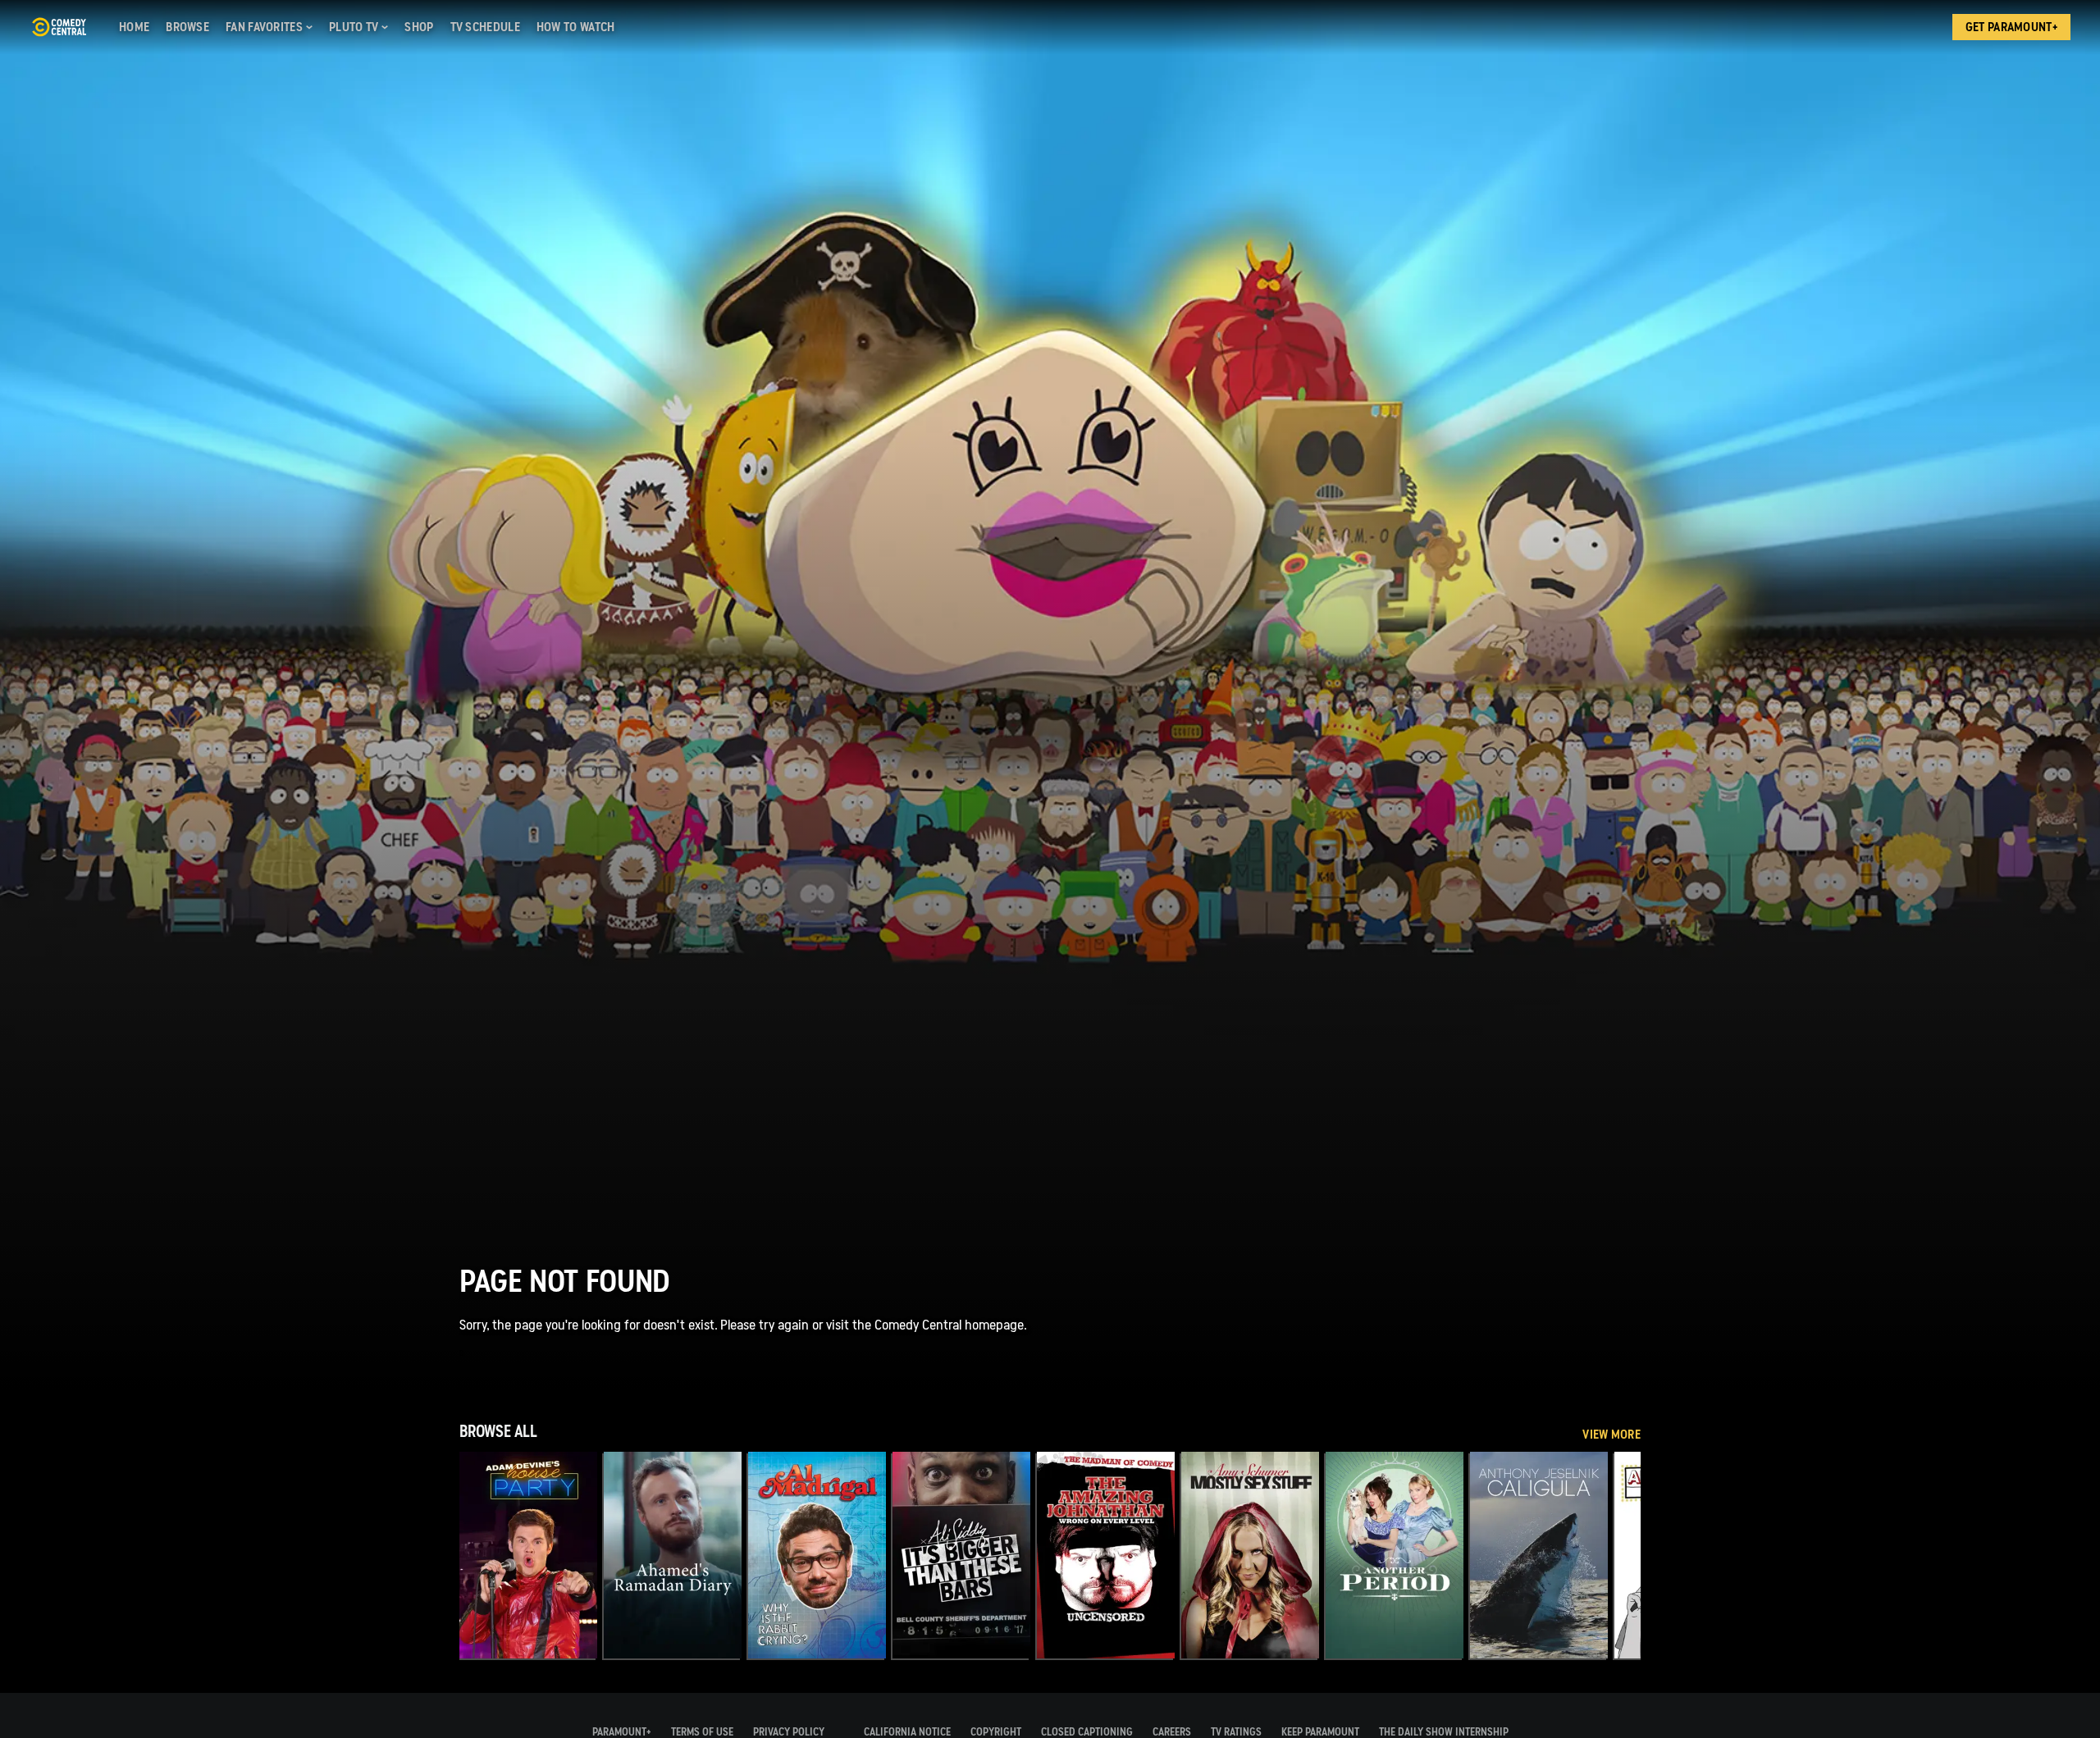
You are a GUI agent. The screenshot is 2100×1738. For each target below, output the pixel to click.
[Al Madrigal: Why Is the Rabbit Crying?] (817, 1555)
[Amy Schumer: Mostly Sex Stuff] (1250, 1555)
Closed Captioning (1087, 1732)
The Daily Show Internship (1444, 1732)
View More (1612, 1435)
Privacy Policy (789, 1732)
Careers (1172, 1732)
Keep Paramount (1320, 1732)
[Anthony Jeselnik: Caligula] (1539, 1555)
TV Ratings (1236, 1732)
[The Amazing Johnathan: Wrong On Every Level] (1106, 1555)
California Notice (907, 1732)
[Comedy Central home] (59, 27)
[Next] (1616, 1555)
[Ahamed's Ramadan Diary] (673, 1555)
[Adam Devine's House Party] (528, 1555)
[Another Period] (1395, 1555)
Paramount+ (622, 1732)
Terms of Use (702, 1732)
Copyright (996, 1732)
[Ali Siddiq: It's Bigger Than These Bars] (961, 1555)
